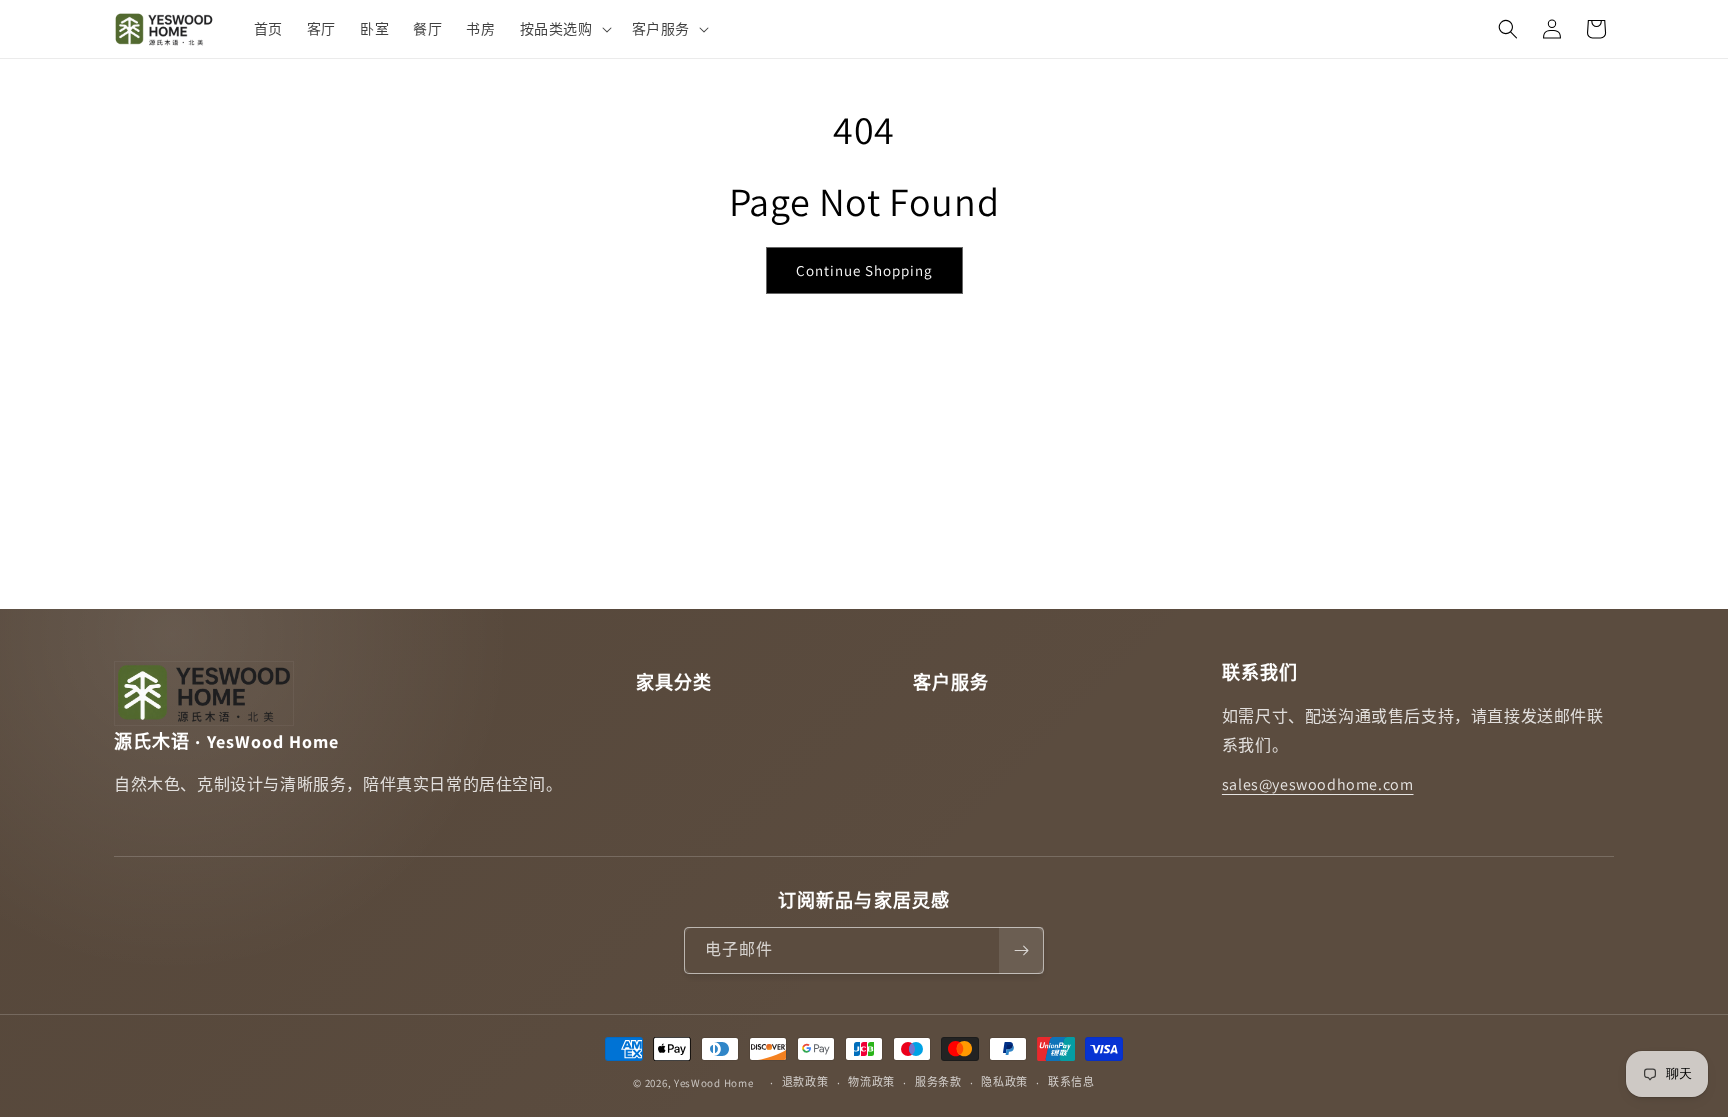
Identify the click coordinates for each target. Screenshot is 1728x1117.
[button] (564, 29)
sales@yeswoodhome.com (1318, 784)
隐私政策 (1004, 1082)
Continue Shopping (864, 270)
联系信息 (1071, 1082)
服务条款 (938, 1082)
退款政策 (805, 1082)
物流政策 (871, 1082)
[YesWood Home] (164, 29)
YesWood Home (713, 1083)
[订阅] (1021, 950)
